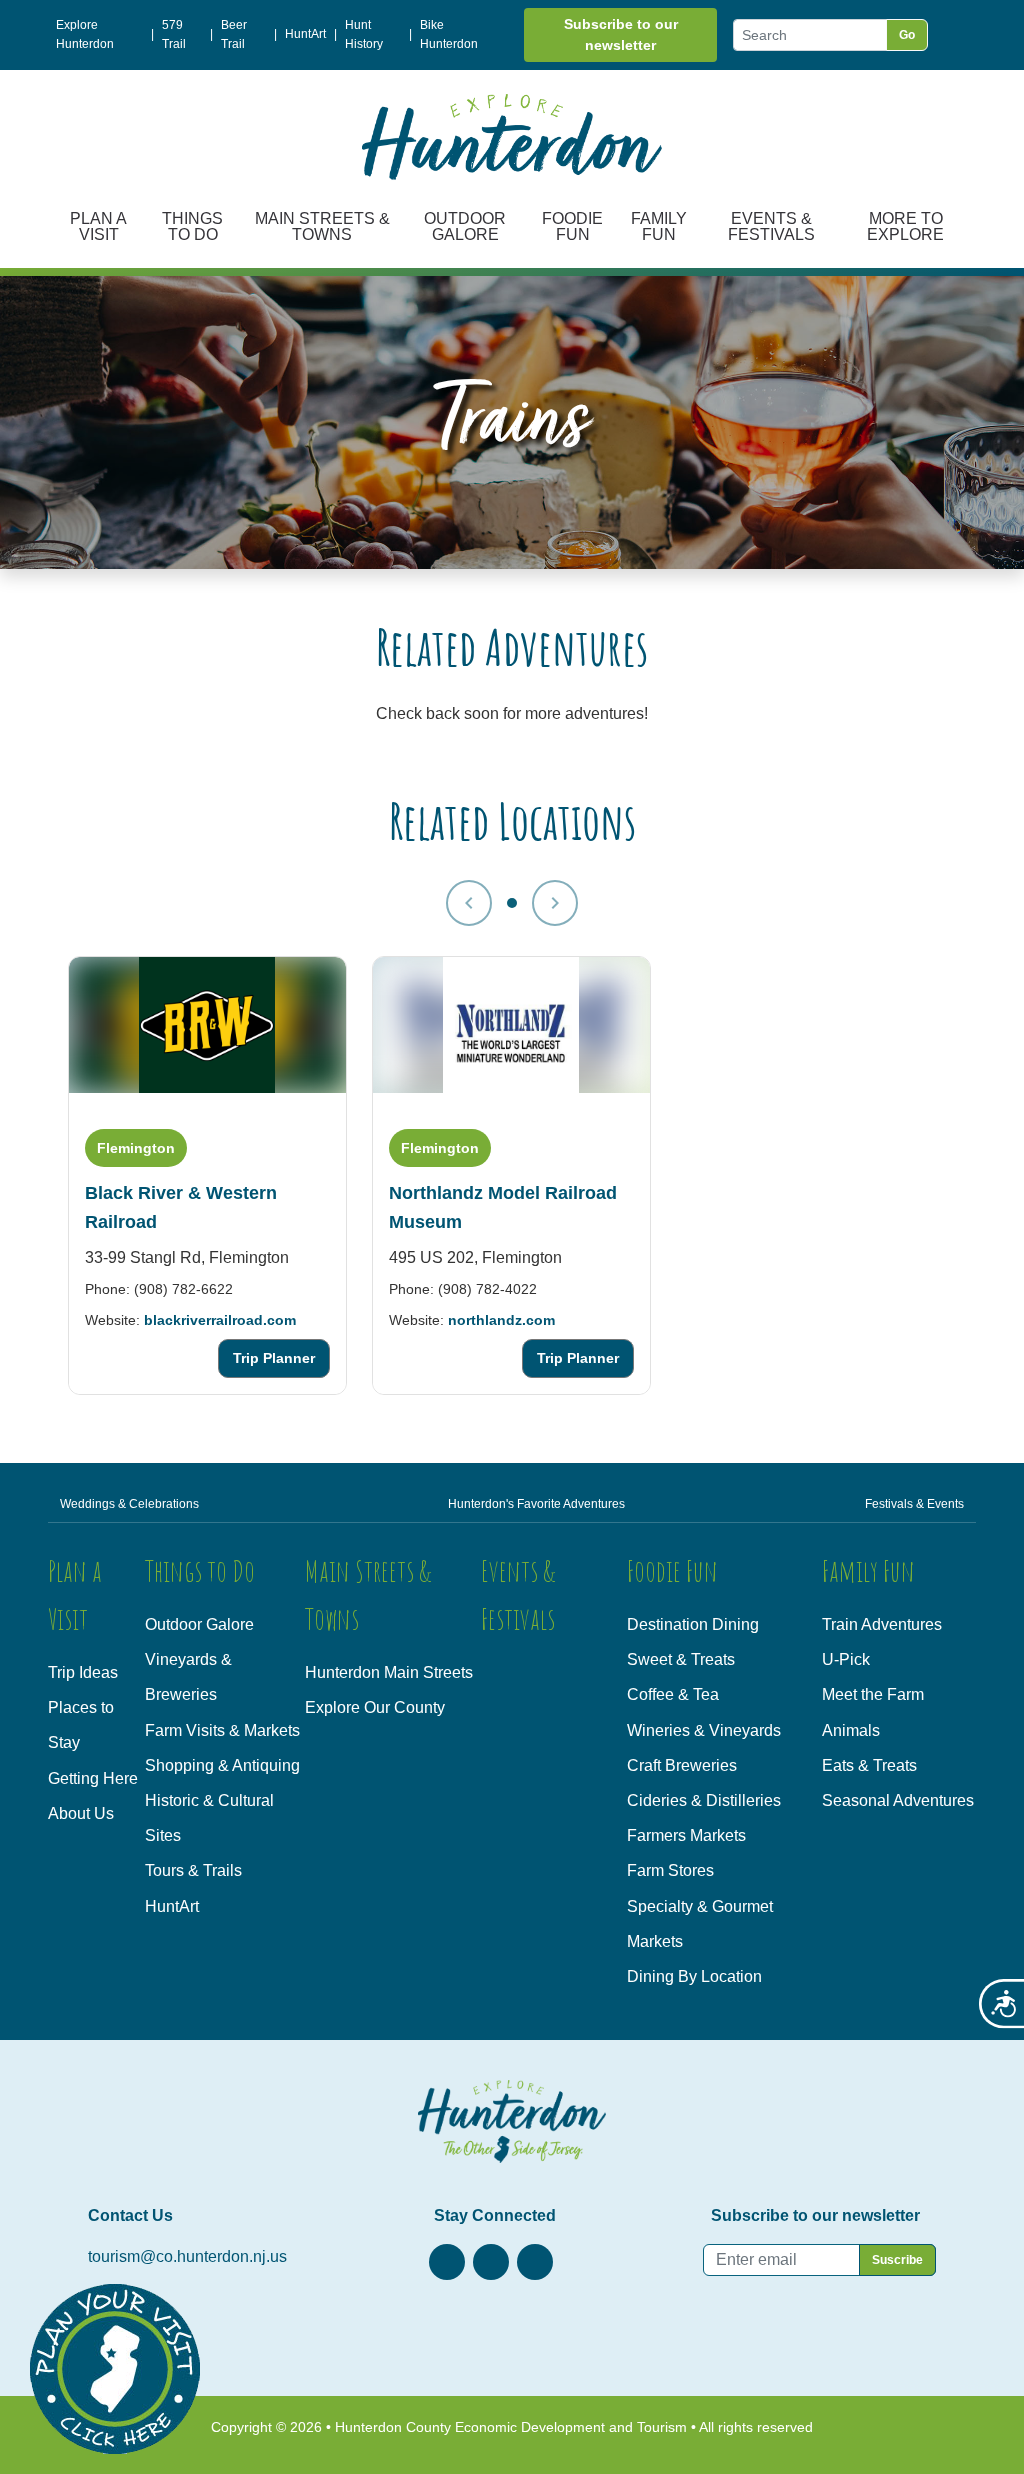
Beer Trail (234, 34)
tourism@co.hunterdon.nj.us (187, 2256)
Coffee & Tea (673, 1694)
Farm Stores (670, 1870)
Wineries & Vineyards (704, 1730)
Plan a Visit (98, 226)
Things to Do (192, 226)
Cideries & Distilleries (704, 1800)
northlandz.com (501, 1319)
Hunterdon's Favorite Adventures (536, 1504)
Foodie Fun (572, 226)
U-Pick (846, 1659)
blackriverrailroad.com (220, 1319)
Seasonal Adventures (898, 1800)
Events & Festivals (771, 226)
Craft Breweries (682, 1765)
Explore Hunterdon (85, 34)
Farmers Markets (686, 1835)
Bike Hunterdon (449, 34)
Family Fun (659, 226)
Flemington (136, 1147)
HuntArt (305, 34)
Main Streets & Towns (322, 226)
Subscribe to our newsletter (621, 34)
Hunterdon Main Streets (389, 1672)
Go (907, 35)
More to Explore (905, 226)
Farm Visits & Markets (222, 1730)
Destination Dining (693, 1624)
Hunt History (364, 34)
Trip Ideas (83, 1672)
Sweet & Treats (681, 1659)
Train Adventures (882, 1624)
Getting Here (93, 1778)
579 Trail (174, 34)
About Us (81, 1813)
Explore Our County (375, 1707)
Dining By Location (694, 1976)
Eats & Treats (869, 1765)
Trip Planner (274, 1358)
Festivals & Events (914, 1504)
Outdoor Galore (465, 226)
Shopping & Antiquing (222, 1765)
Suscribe (897, 2260)
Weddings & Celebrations (129, 1504)
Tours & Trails (193, 1870)
